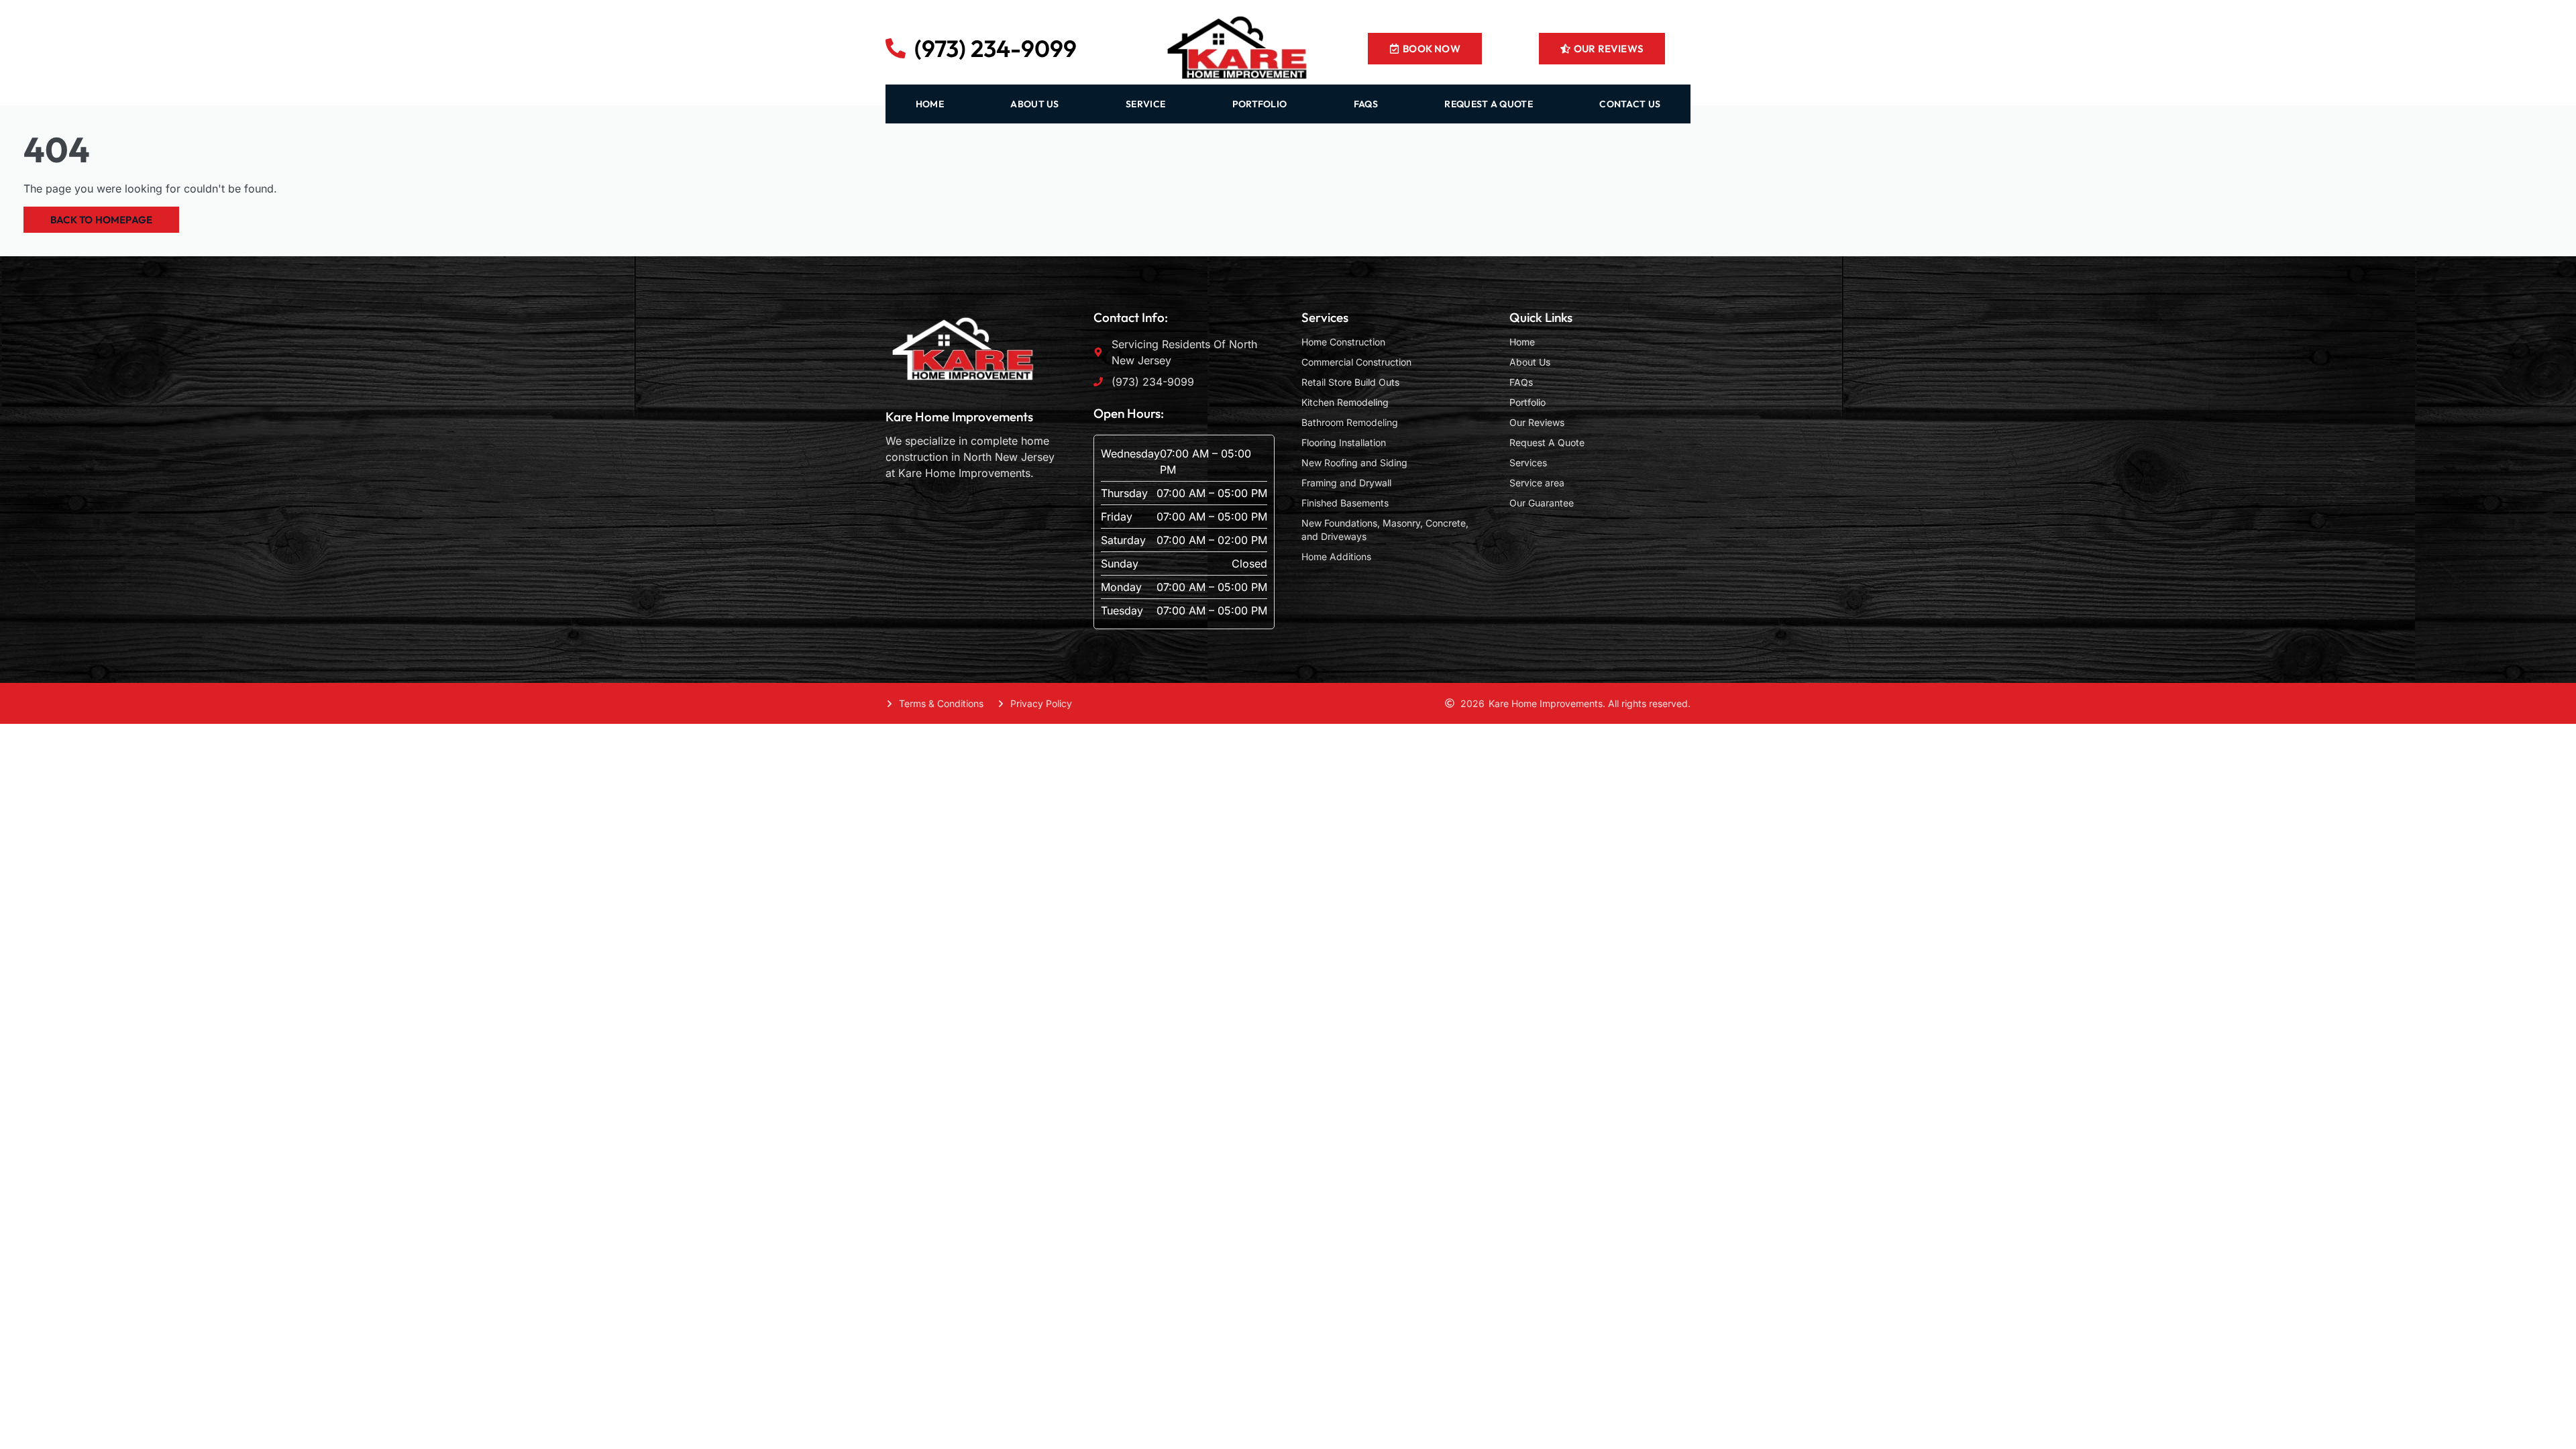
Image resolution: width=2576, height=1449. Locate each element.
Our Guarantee (1542, 503)
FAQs (1366, 104)
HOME (930, 104)
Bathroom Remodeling (1350, 422)
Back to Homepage (101, 220)
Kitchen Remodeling (1345, 402)
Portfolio (1260, 104)
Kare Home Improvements (959, 417)
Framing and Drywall (1346, 483)
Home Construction (1343, 342)
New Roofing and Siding (1354, 463)
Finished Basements (1345, 503)
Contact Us (1630, 104)
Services (1528, 463)
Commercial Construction (1356, 362)
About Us (1530, 362)
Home (1522, 342)
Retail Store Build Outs (1350, 382)
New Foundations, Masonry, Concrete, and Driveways (1385, 530)
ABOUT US (1034, 104)
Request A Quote (1547, 442)
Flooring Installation (1344, 442)
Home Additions (1336, 556)
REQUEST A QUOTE (1489, 104)
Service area (1537, 483)
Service (1145, 104)
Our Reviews (1537, 422)
